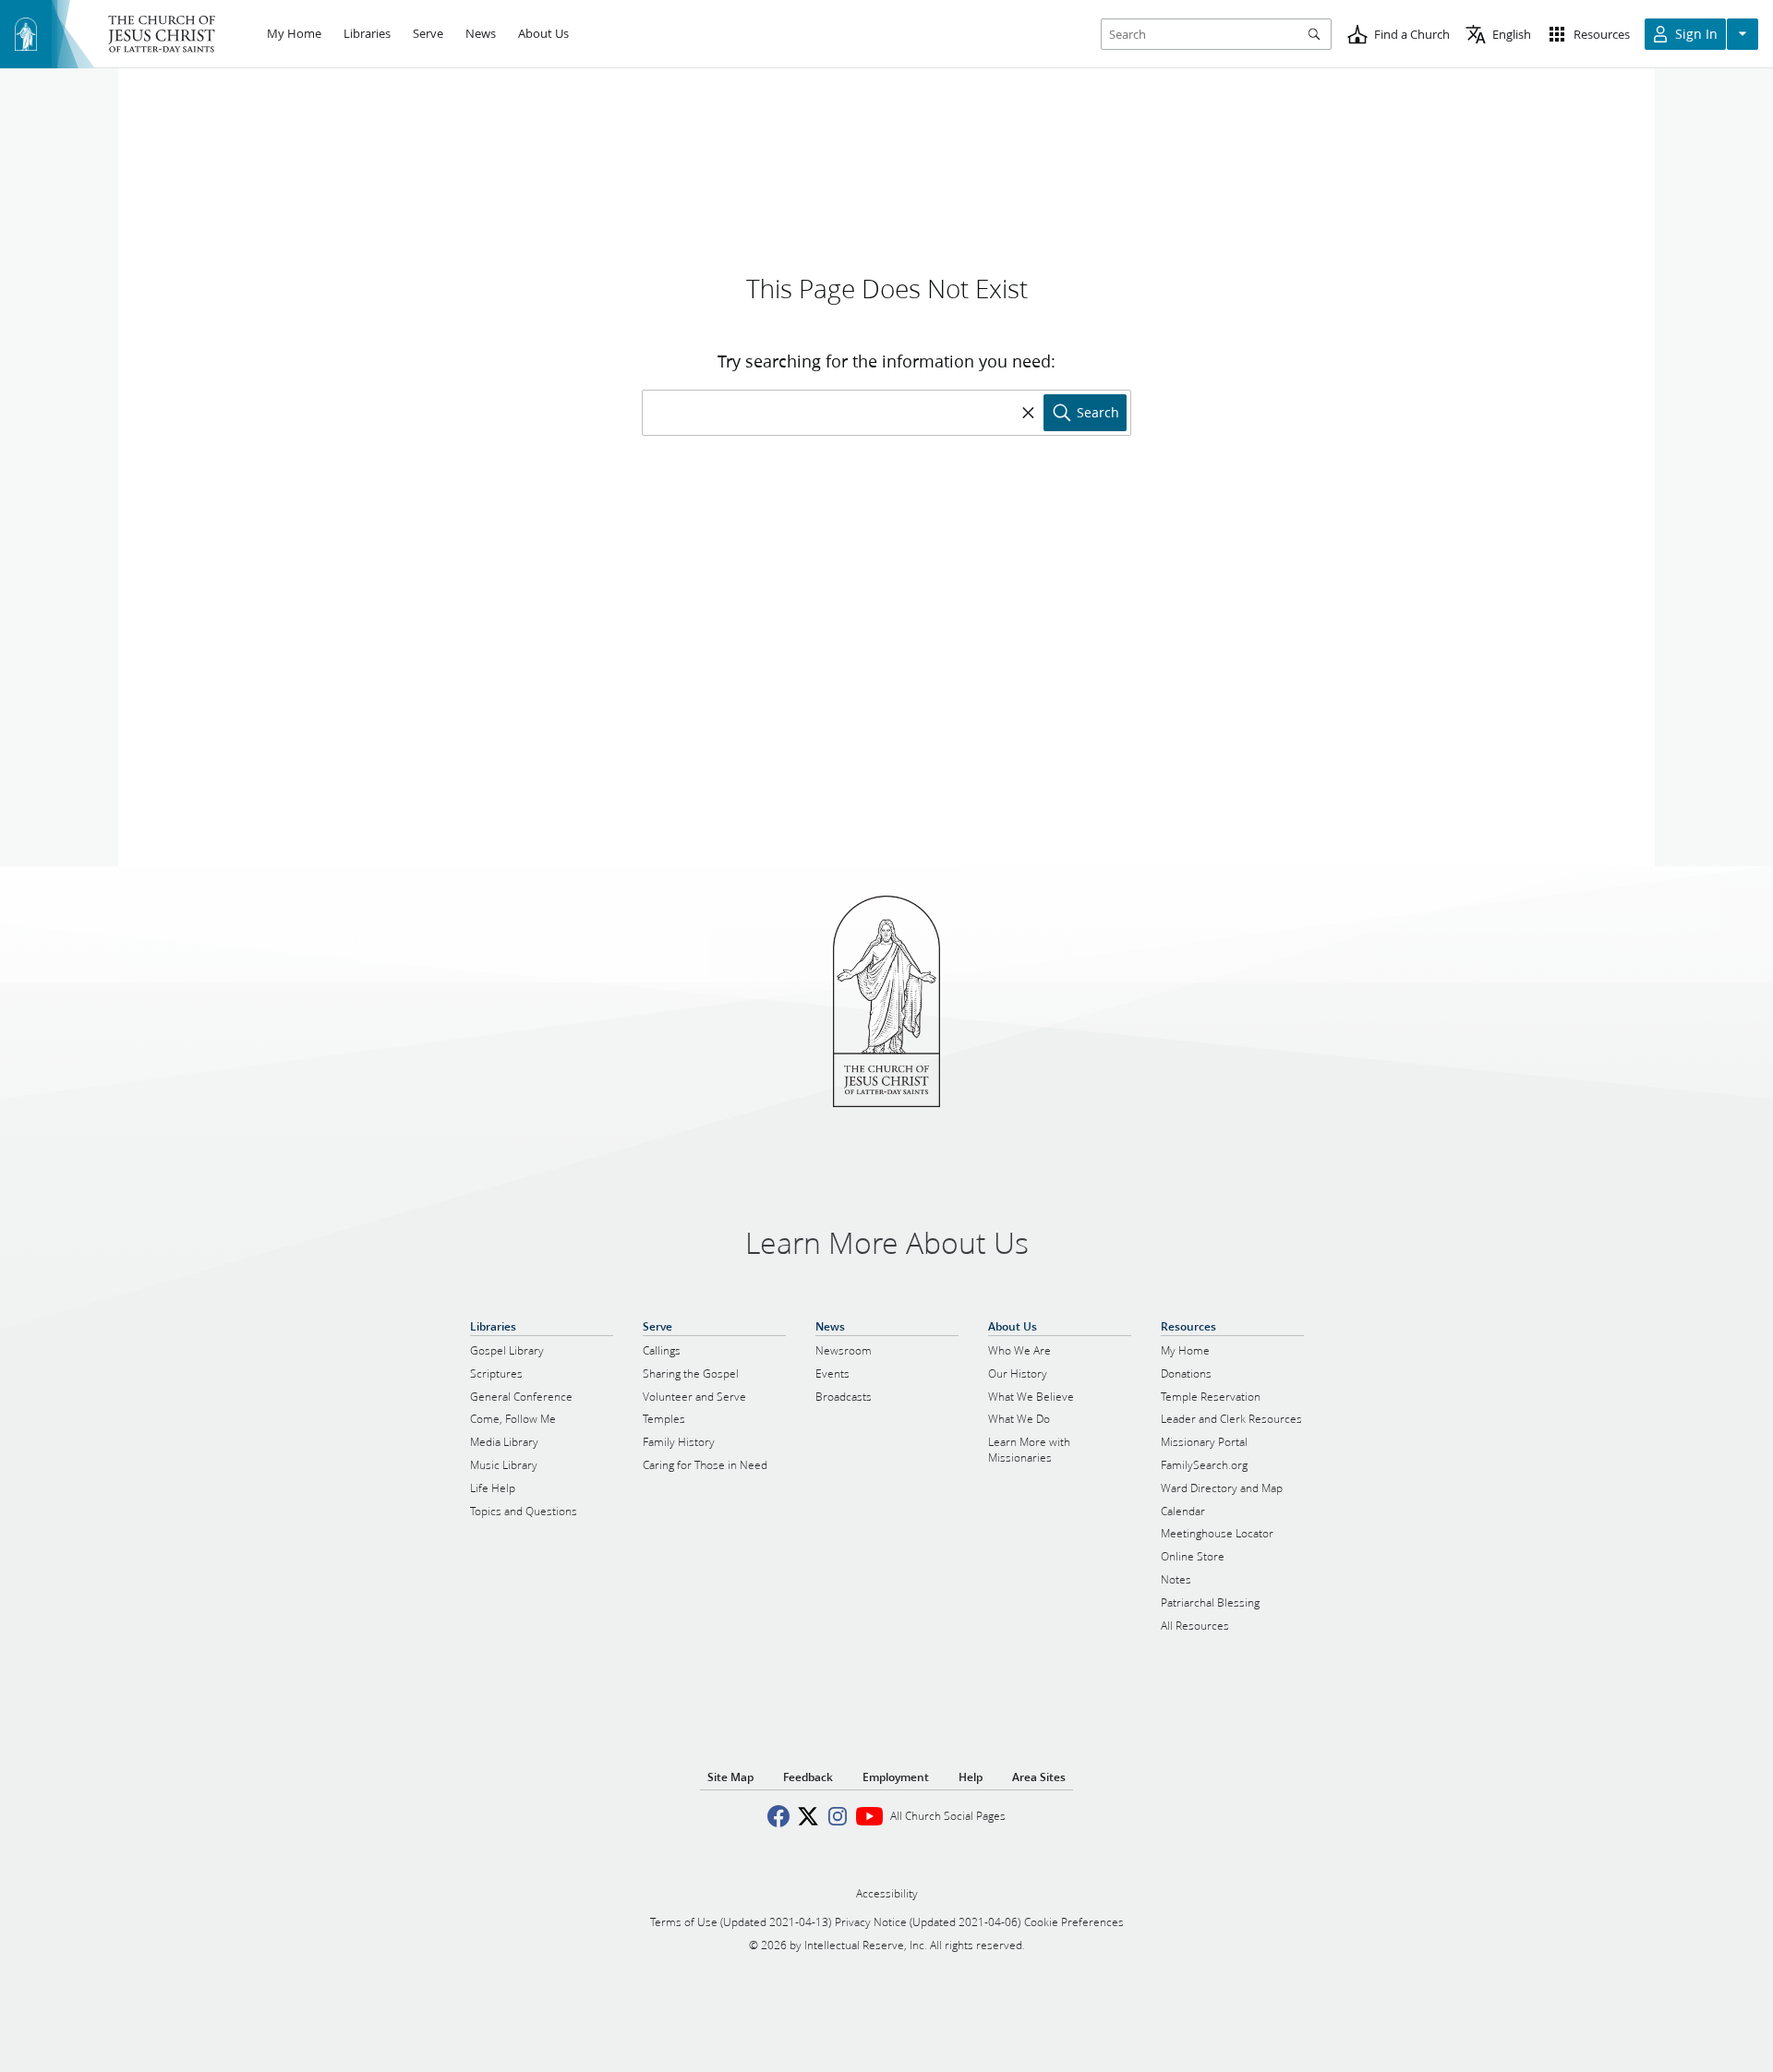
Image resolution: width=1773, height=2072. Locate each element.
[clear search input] (1029, 413)
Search (1098, 413)
